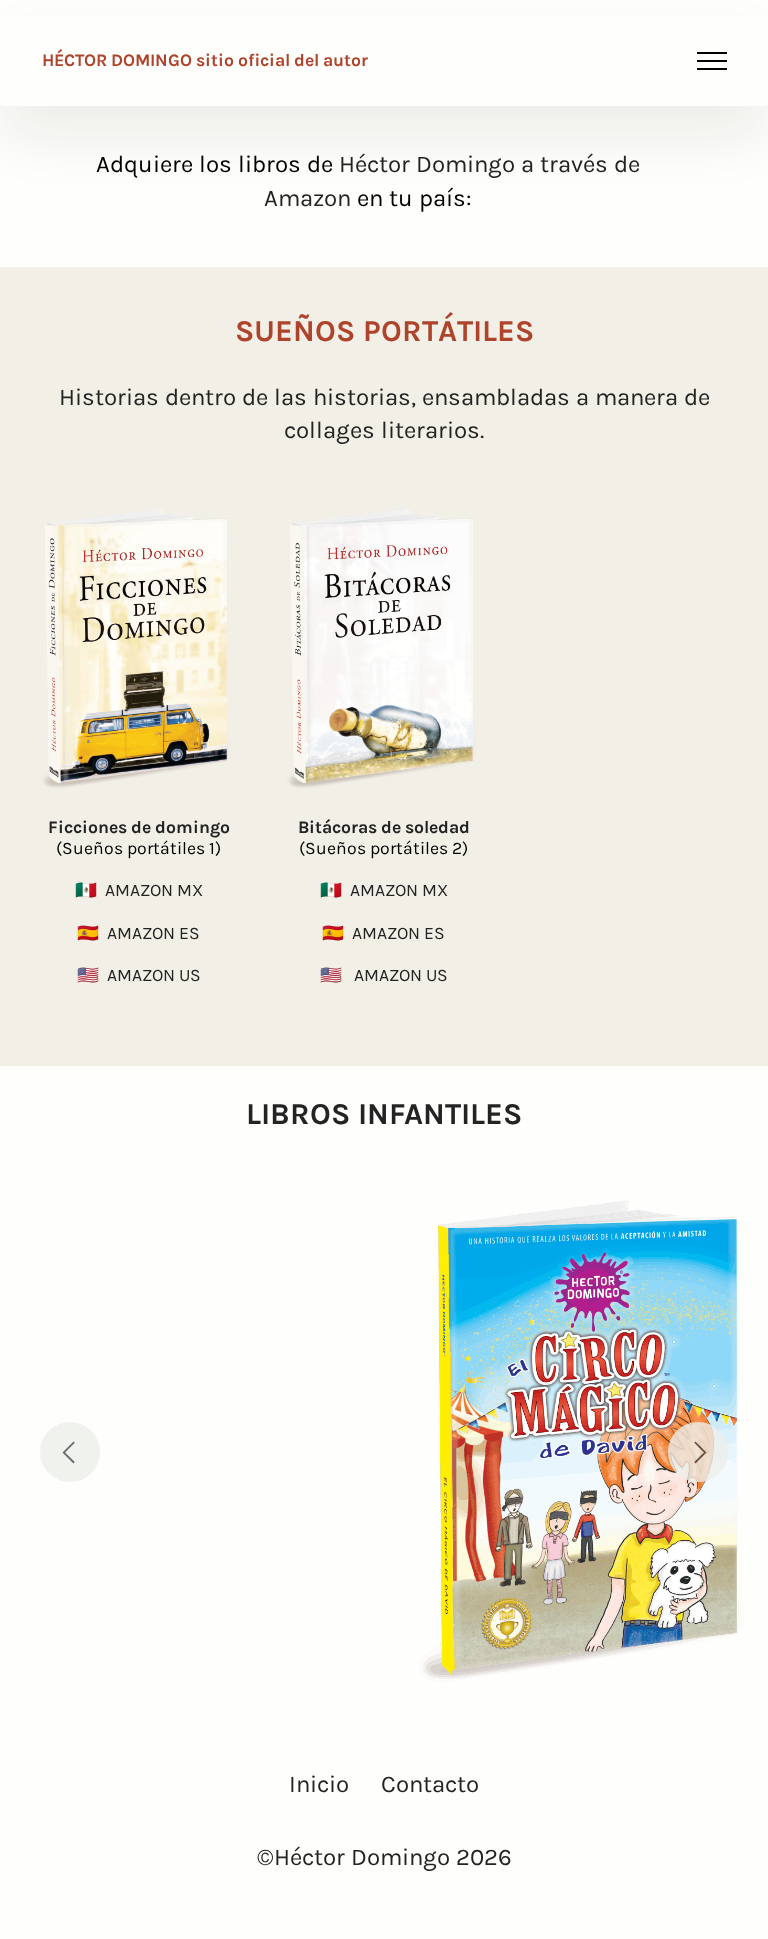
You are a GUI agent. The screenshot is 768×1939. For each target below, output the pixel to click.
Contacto (430, 1784)
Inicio (319, 1784)
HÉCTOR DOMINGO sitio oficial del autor (207, 61)
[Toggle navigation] (712, 61)
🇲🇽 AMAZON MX (139, 890)
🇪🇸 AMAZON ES (138, 933)
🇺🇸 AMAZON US (139, 975)
